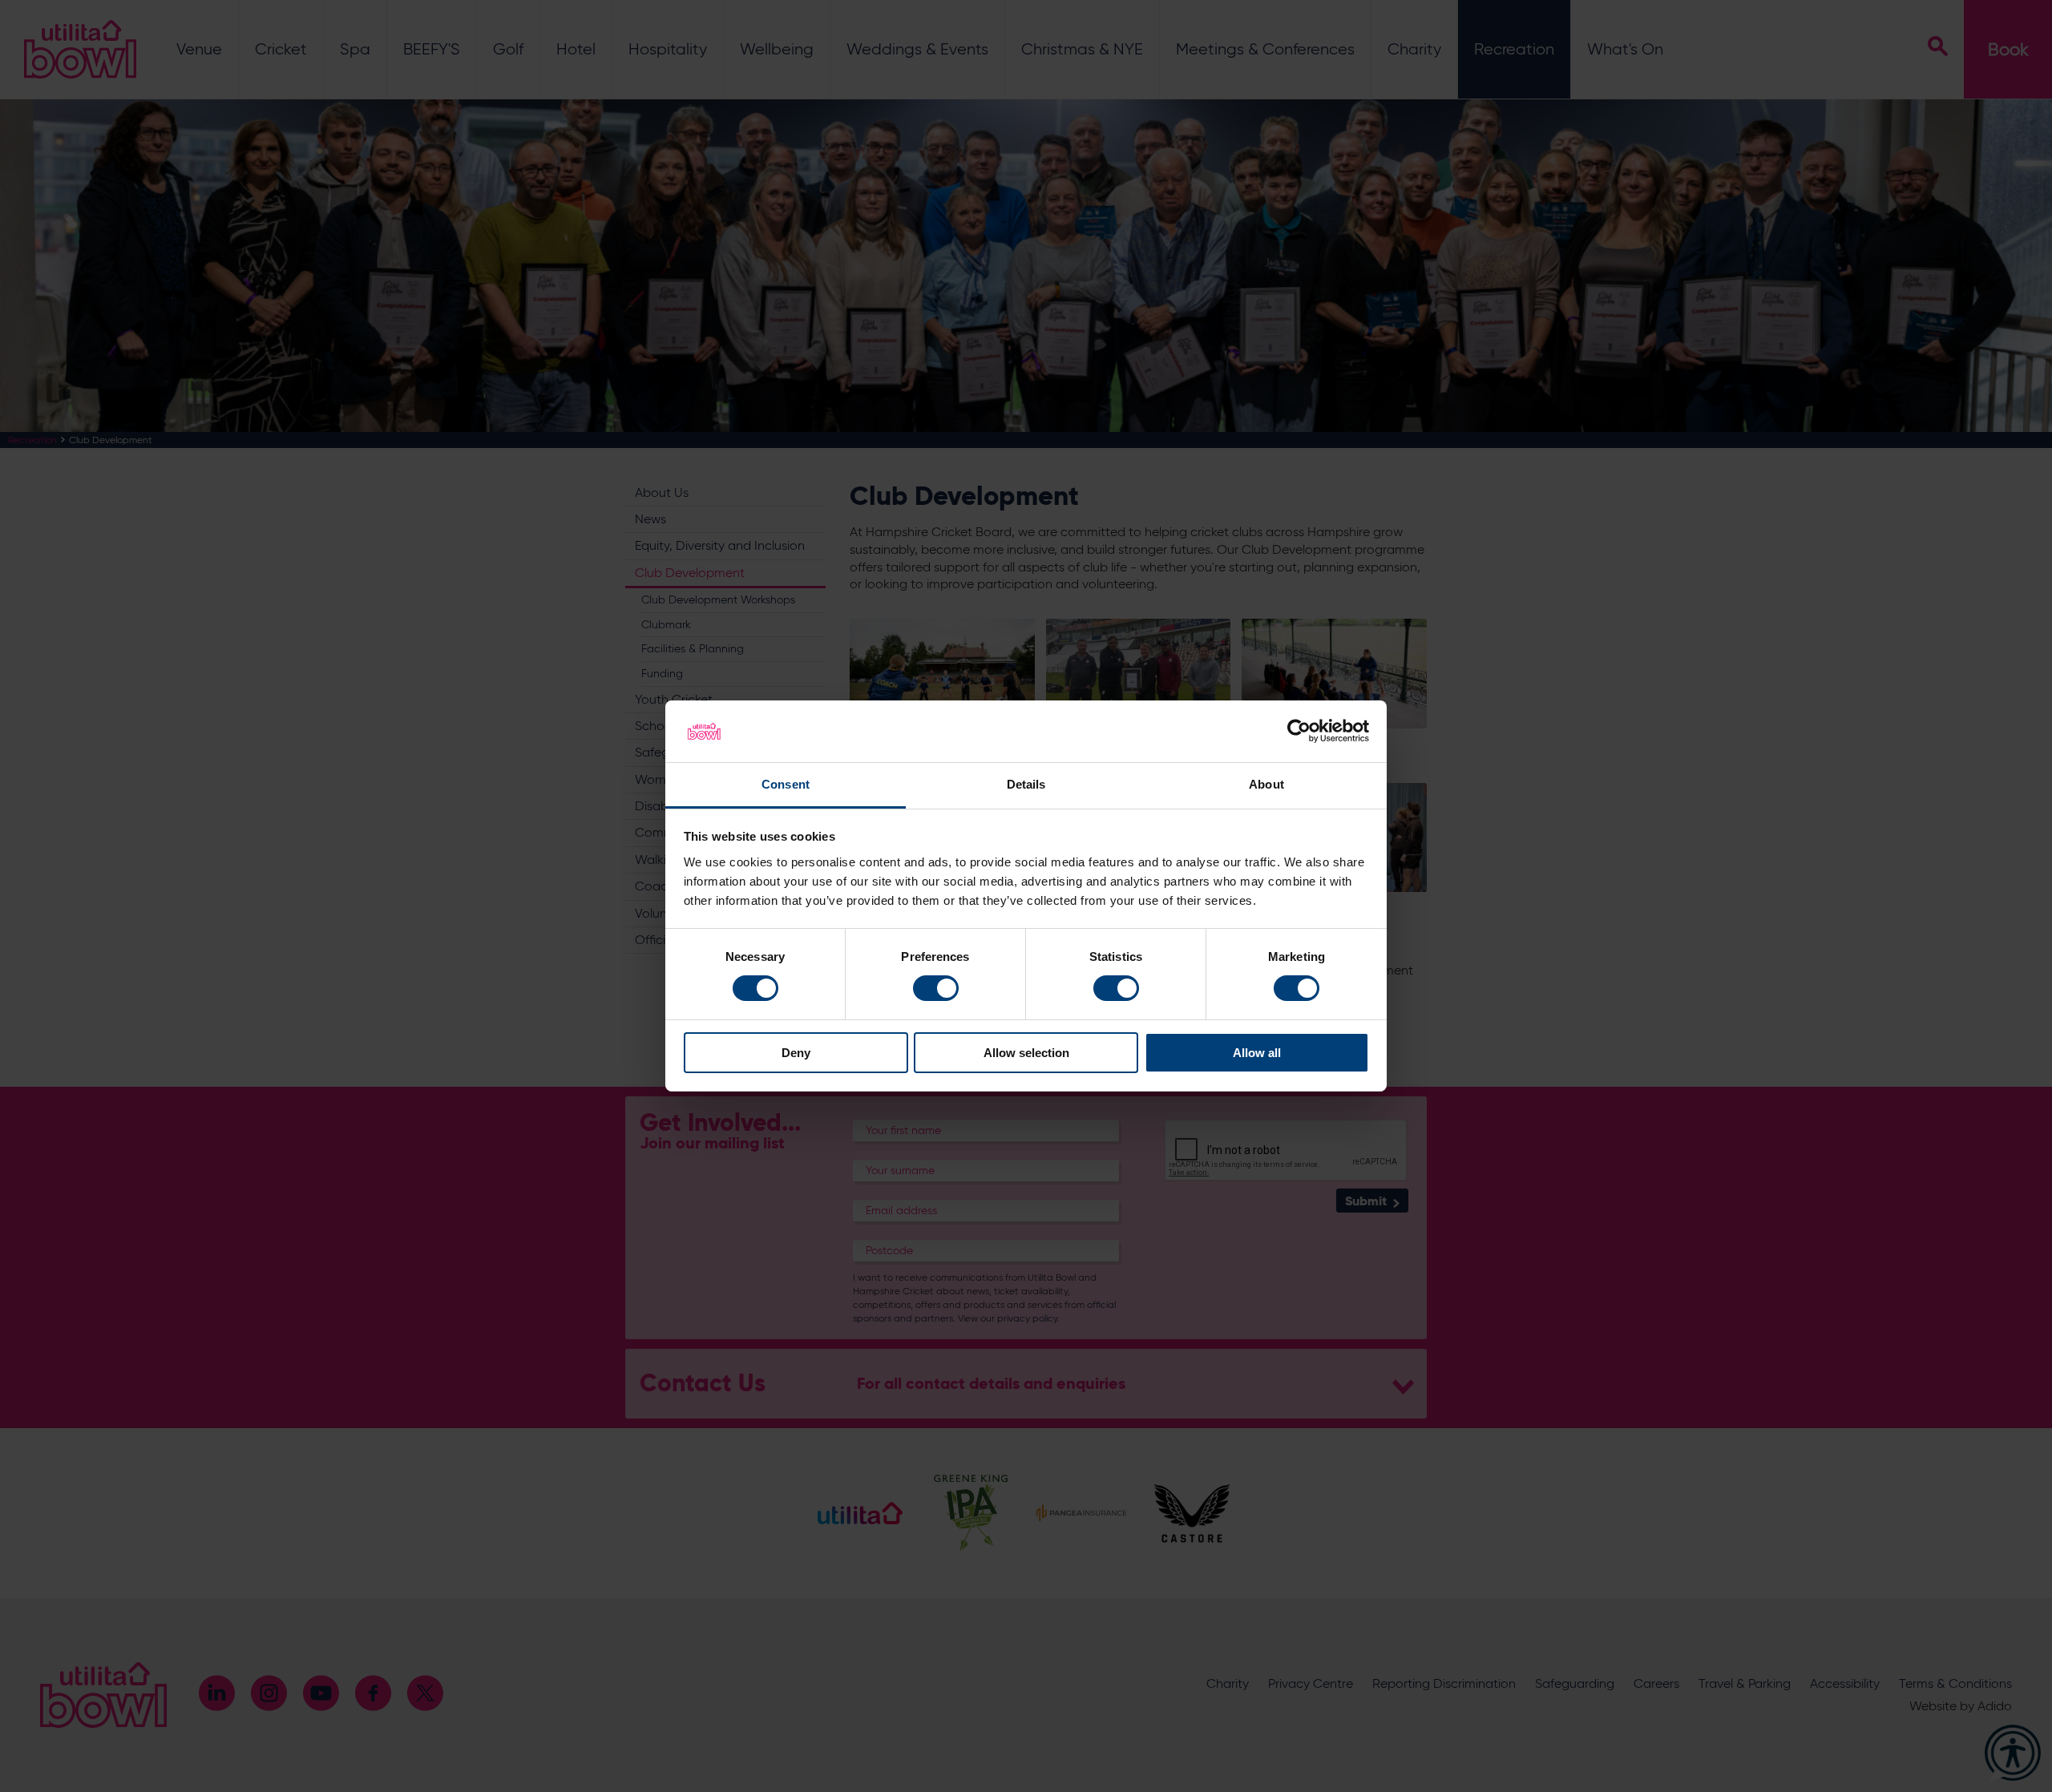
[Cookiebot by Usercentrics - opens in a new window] (1299, 731)
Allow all (1257, 1053)
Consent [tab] (786, 784)
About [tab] (1266, 784)
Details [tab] (1026, 784)
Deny (796, 1053)
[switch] (936, 988)
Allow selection (1026, 1053)
